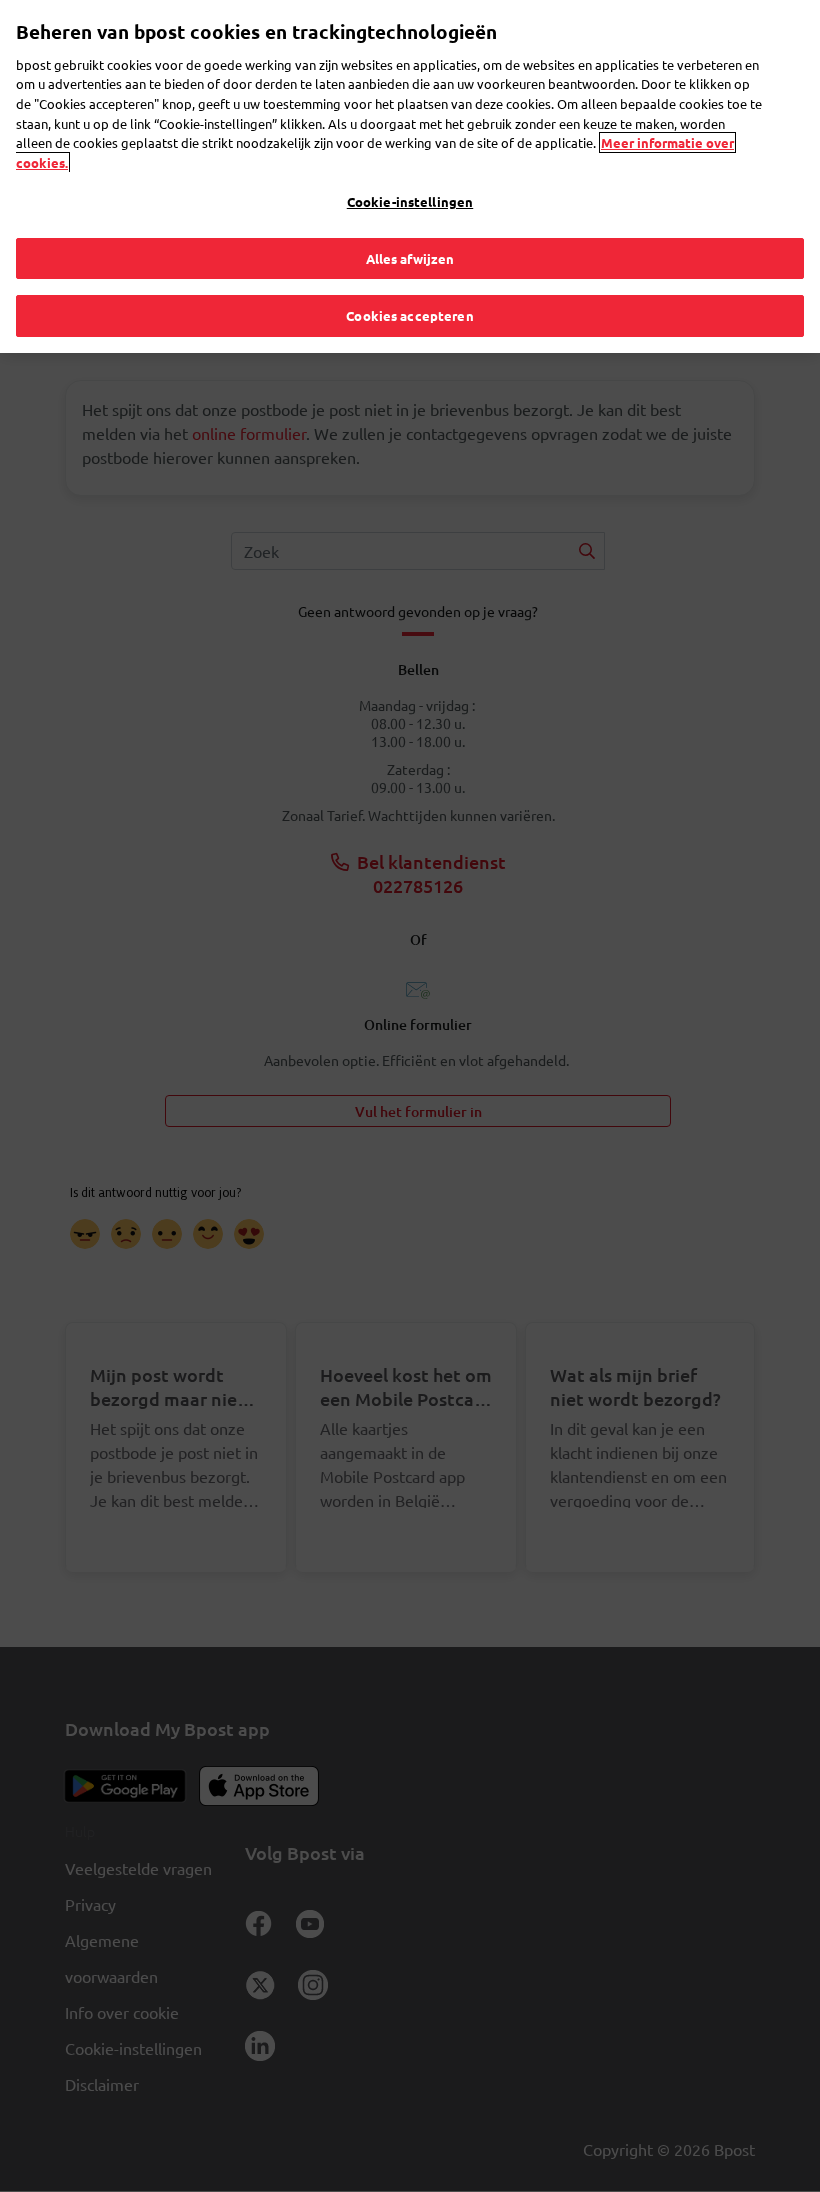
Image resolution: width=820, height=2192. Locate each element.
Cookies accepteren (409, 315)
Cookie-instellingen (410, 201)
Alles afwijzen (410, 258)
